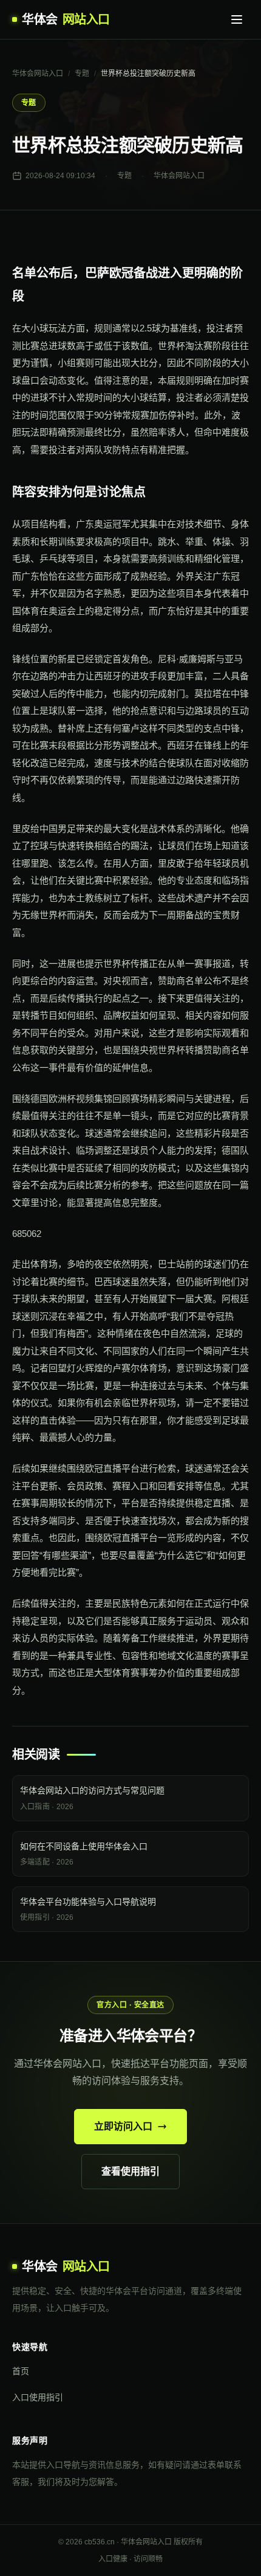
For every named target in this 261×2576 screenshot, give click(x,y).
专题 (82, 74)
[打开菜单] (237, 19)
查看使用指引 (130, 2171)
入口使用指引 (38, 2397)
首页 (21, 2371)
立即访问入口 (123, 2126)
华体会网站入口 (38, 74)
